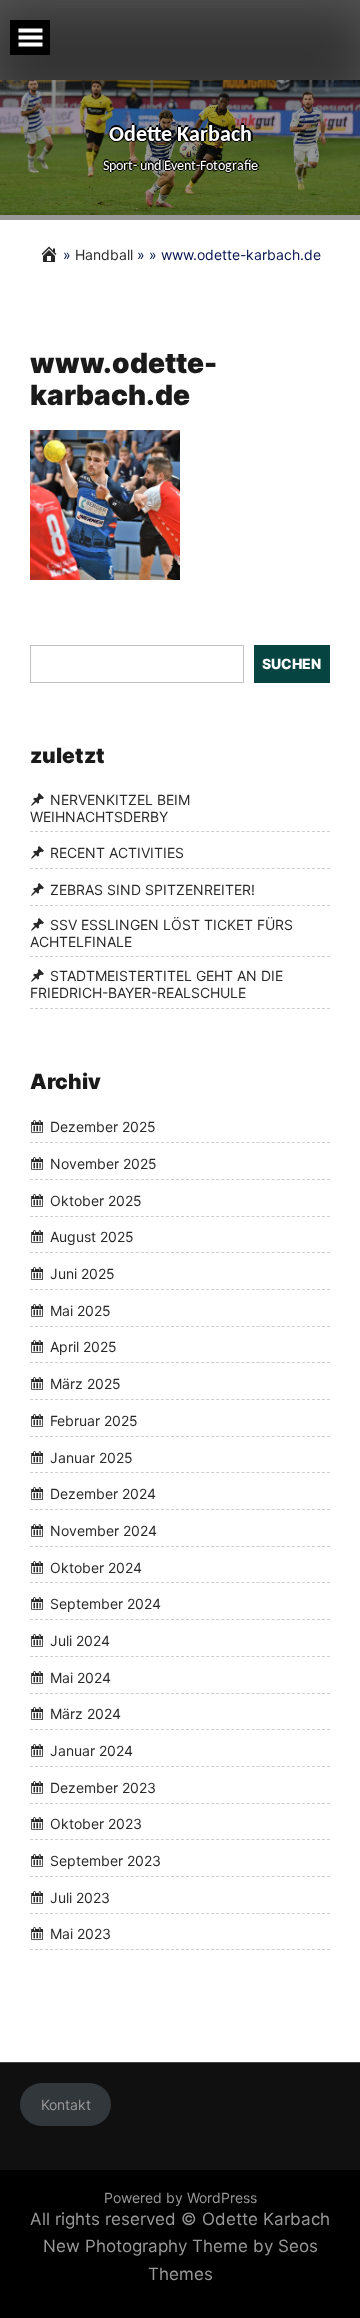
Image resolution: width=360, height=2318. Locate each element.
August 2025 (92, 1237)
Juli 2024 (80, 1640)
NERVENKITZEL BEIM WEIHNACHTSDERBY (110, 808)
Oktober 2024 (96, 1567)
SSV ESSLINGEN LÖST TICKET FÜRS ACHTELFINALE (161, 933)
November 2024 (103, 1530)
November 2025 (103, 1163)
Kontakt (66, 2104)
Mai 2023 (80, 1934)
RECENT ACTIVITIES (117, 852)
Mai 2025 (80, 1310)
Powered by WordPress (180, 2197)
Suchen (291, 663)
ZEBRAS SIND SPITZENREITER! (152, 889)
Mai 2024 (80, 1677)
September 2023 (105, 1860)
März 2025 (85, 1383)
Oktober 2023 (96, 1824)
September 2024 (105, 1603)
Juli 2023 (80, 1897)
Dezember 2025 (103, 1127)
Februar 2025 (94, 1420)
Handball (104, 254)
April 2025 (83, 1347)
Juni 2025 (82, 1273)
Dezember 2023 (103, 1787)
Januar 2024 (91, 1750)
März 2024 (85, 1714)
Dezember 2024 (103, 1493)
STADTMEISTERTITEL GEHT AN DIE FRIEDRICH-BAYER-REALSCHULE (156, 984)
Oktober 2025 (96, 1200)
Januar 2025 (91, 1457)
